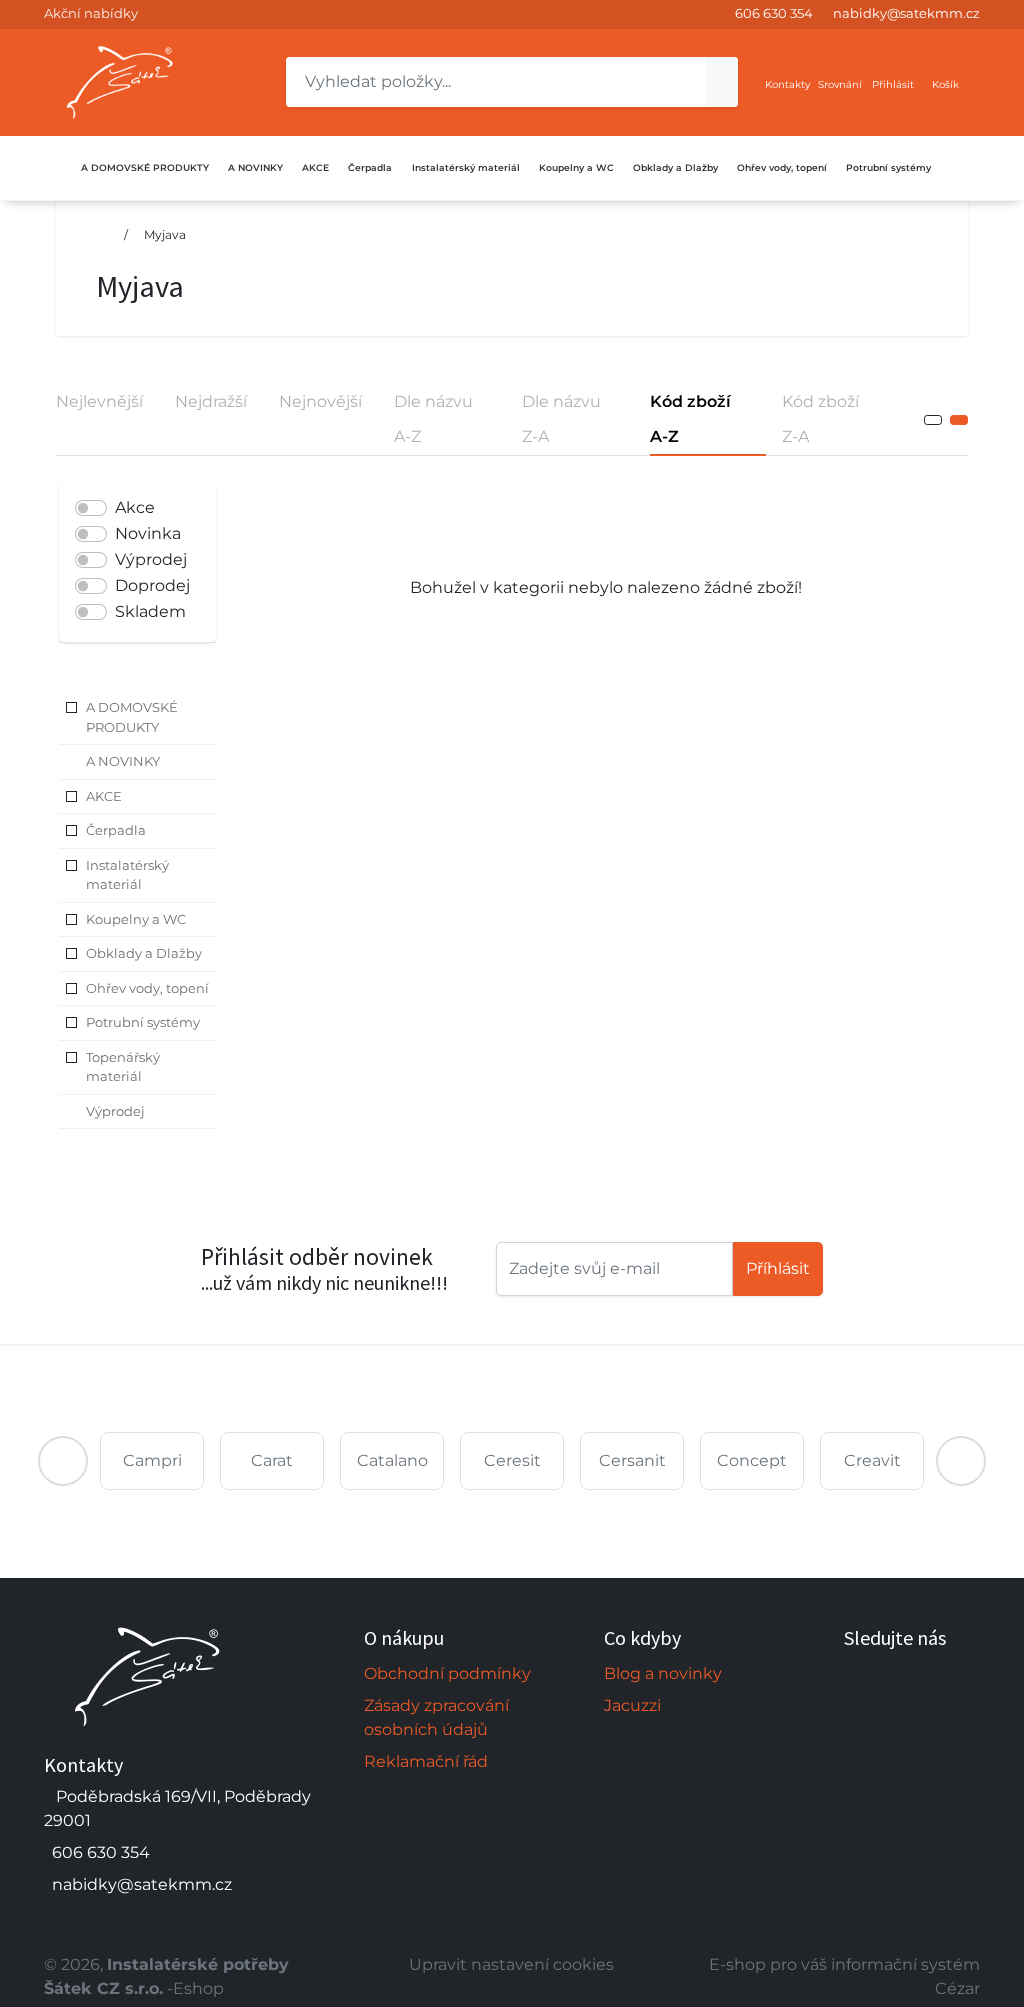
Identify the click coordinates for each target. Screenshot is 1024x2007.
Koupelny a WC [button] (136, 919)
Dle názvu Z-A (561, 419)
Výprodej (151, 559)
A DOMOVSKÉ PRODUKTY (145, 167)
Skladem (150, 611)
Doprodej (152, 585)
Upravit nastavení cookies (511, 1964)
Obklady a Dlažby (675, 167)
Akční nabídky (91, 13)
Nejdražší (211, 401)
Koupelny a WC (576, 167)
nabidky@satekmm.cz (906, 13)
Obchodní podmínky (447, 1673)
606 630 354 (774, 13)
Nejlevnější (99, 401)
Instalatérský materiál (466, 167)
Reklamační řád (426, 1761)
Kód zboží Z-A (820, 419)
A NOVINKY (255, 167)
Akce (135, 507)
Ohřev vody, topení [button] (147, 988)
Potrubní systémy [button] (143, 1022)
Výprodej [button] (115, 1111)
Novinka (148, 533)
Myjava (165, 234)
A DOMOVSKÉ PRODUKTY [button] (132, 717)
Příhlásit (778, 1268)
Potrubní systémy (888, 167)
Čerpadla (370, 167)
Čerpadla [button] (116, 830)
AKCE (315, 167)
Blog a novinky (663, 1673)
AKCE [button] (104, 796)
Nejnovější (320, 401)
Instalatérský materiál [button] (127, 875)
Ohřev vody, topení (782, 167)
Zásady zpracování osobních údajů (436, 1717)
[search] (722, 82)
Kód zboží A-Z (690, 419)
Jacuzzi (632, 1705)
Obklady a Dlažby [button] (144, 953)
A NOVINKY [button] (123, 761)
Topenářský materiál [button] (123, 1067)
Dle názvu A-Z (433, 419)
